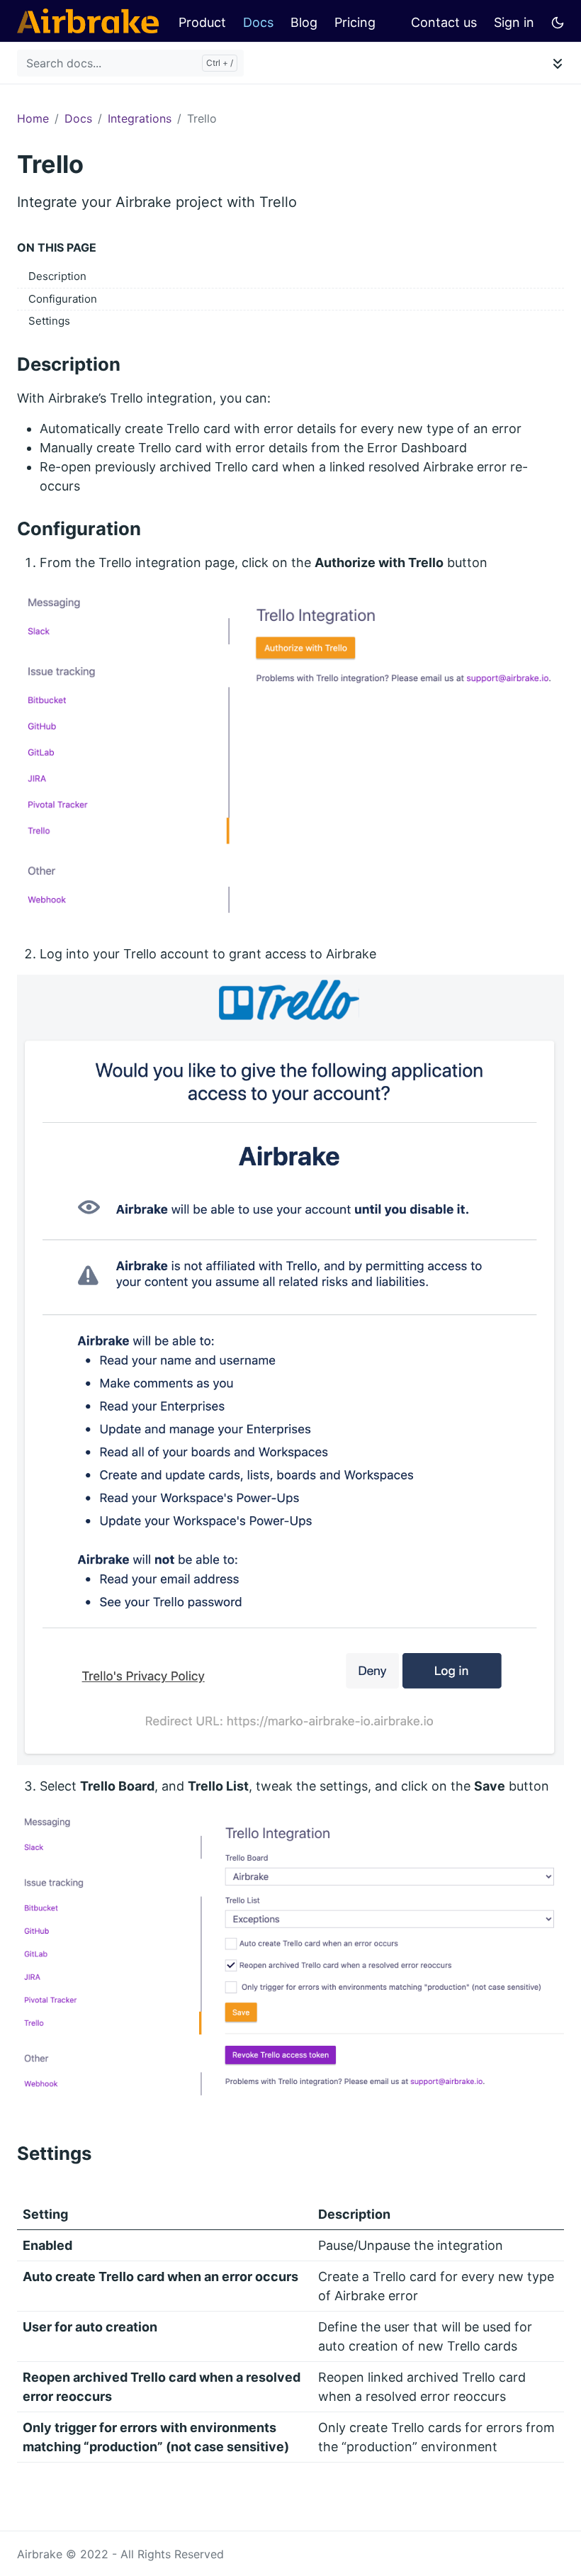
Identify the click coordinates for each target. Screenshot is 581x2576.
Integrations (140, 118)
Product (202, 22)
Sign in (514, 22)
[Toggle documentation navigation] (558, 63)
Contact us (444, 22)
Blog (304, 22)
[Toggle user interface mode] (558, 21)
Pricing (355, 22)
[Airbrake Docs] (88, 21)
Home (33, 118)
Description (57, 276)
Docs (258, 22)
